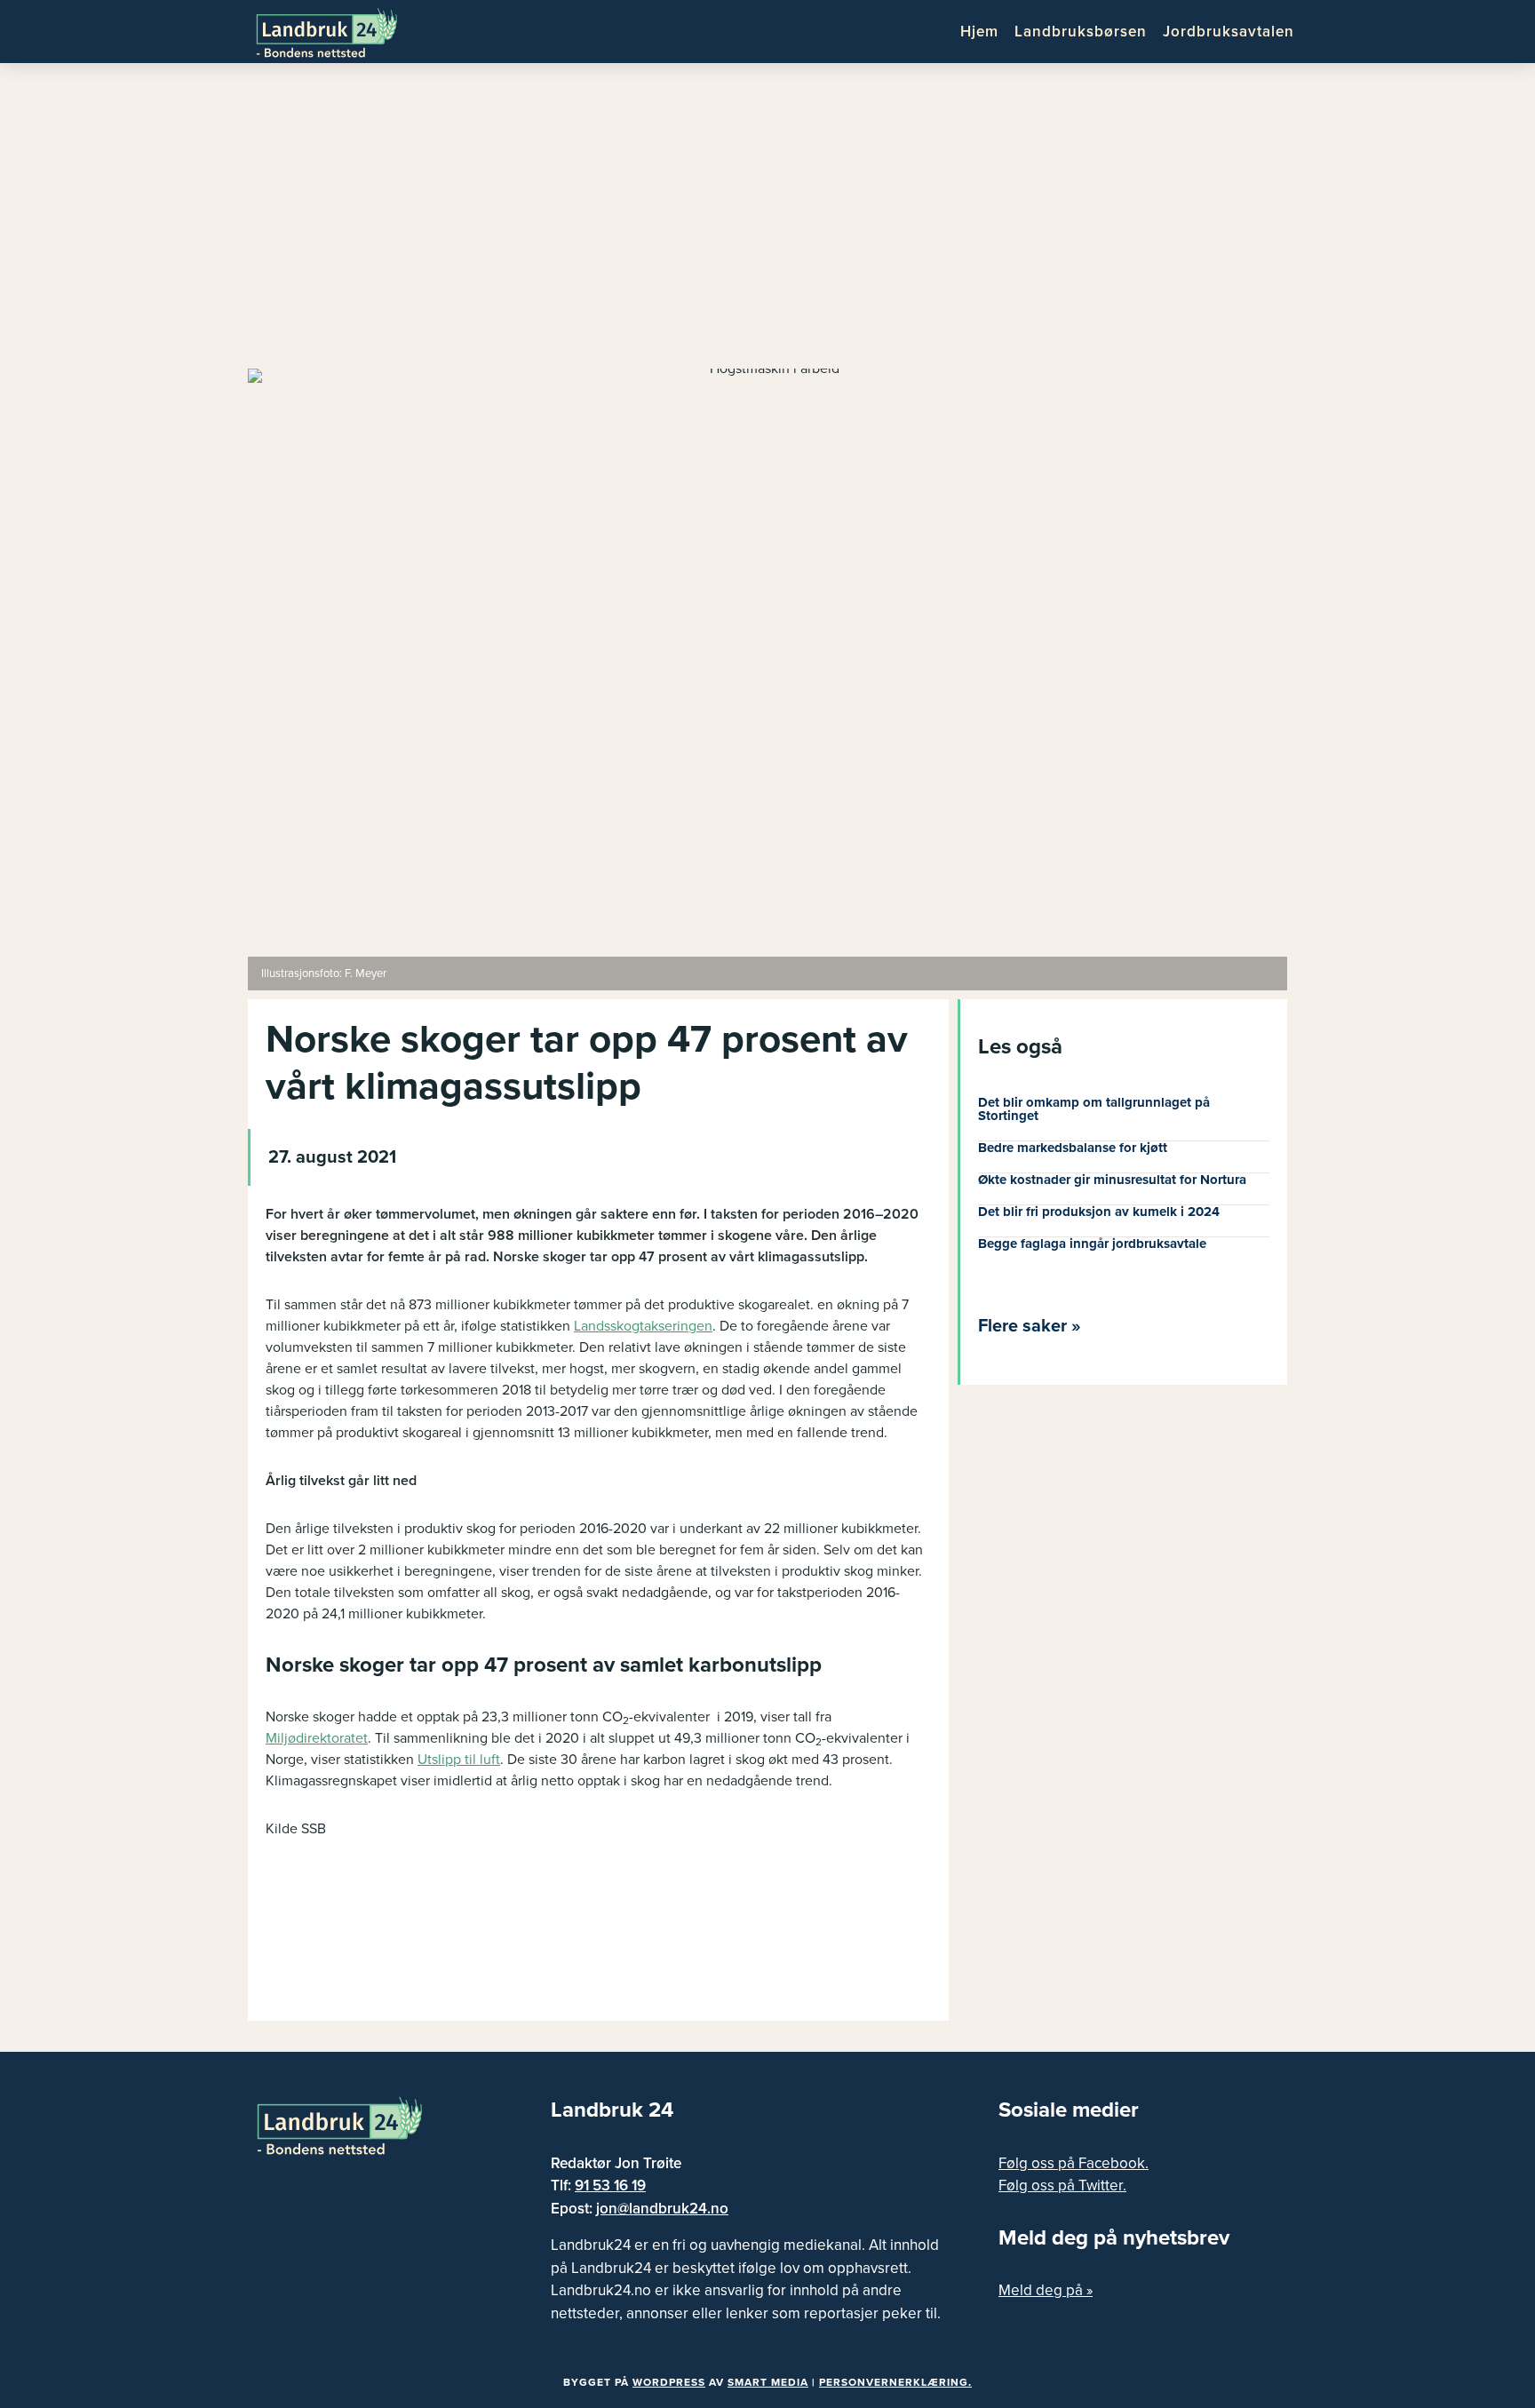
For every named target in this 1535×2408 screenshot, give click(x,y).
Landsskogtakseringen (643, 1326)
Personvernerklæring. (895, 2382)
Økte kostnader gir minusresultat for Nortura (1112, 1180)
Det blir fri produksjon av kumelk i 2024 (1099, 1212)
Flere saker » (1030, 1326)
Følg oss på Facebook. (1074, 2163)
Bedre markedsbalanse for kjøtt (1073, 1148)
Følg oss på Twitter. (1062, 2185)
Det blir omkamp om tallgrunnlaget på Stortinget (1094, 1109)
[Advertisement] (767, 222)
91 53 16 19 (610, 2185)
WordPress (669, 2382)
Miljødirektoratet (317, 1738)
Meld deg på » (1046, 2290)
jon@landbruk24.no (662, 2209)
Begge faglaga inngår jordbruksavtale (1092, 1244)
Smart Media (768, 2382)
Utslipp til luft (459, 1760)
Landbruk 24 (341, 31)
